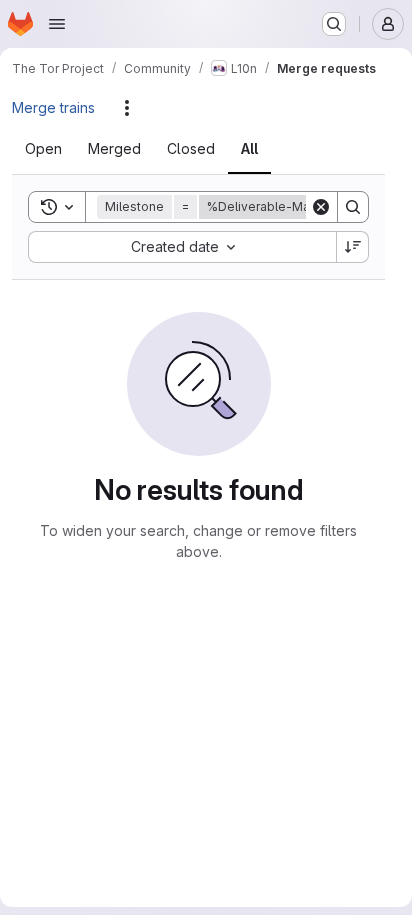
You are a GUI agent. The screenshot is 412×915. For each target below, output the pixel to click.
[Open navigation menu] (57, 24)
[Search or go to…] (334, 24)
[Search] (353, 207)
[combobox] (182, 247)
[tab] (55, 149)
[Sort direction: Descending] (353, 247)
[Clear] (321, 207)
